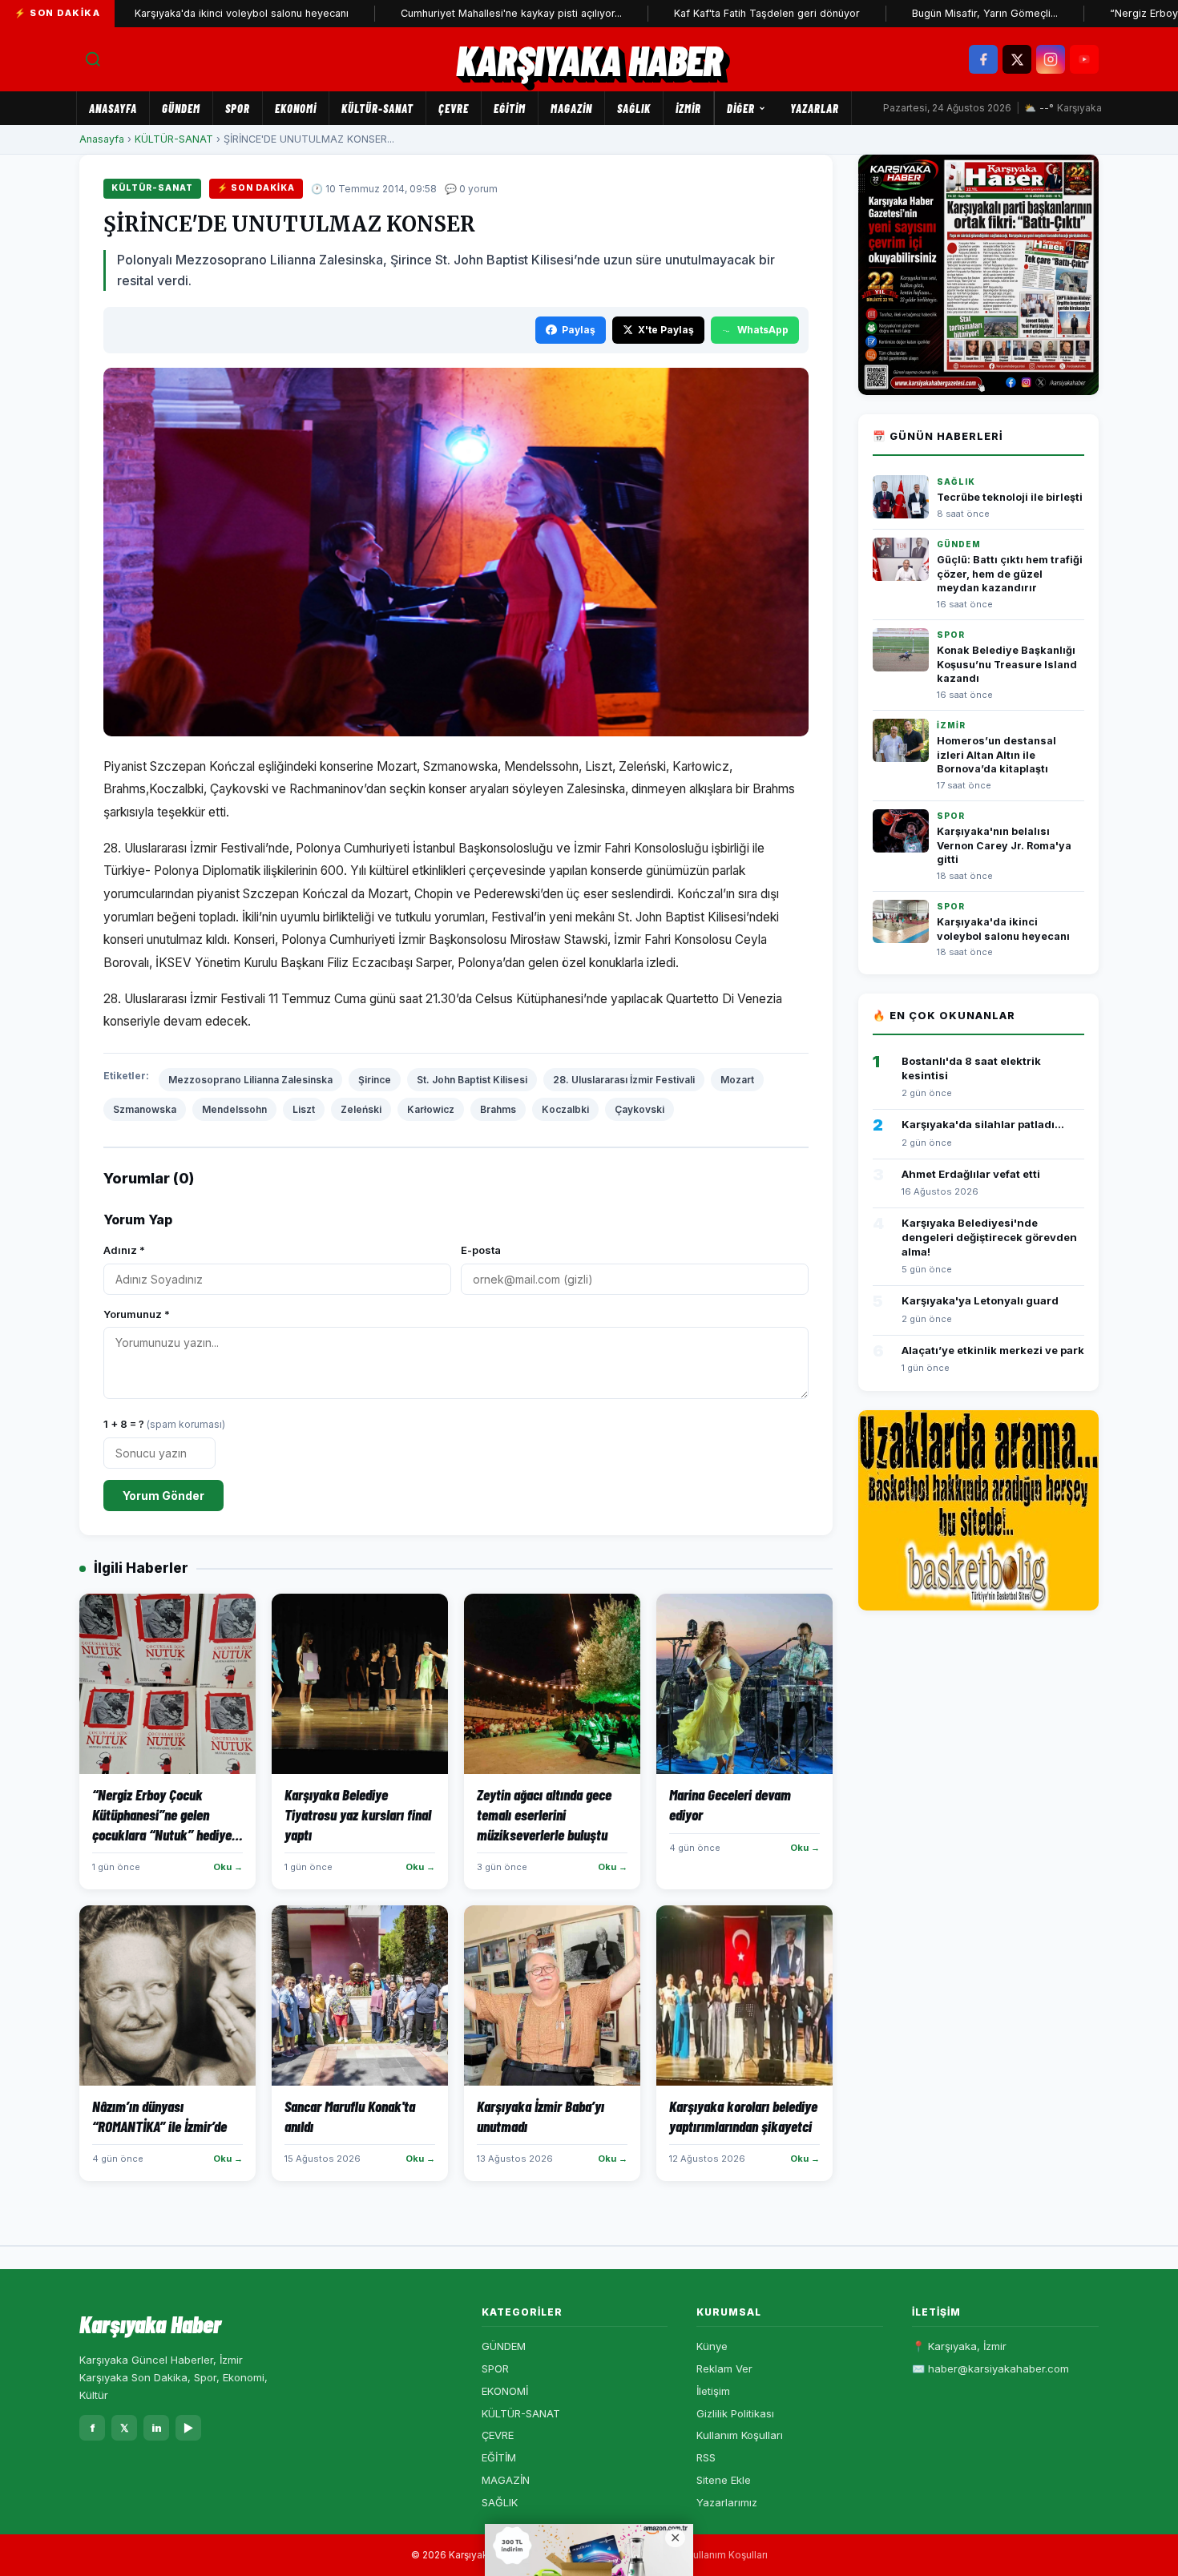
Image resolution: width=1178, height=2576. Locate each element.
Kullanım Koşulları (740, 2435)
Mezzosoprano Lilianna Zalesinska (250, 1080)
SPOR (238, 108)
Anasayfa (113, 108)
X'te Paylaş (666, 330)
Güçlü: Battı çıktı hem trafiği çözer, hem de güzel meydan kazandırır (1010, 574)
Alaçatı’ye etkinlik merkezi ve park (993, 1350)
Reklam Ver (724, 2368)
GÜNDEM (181, 108)
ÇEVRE (454, 108)
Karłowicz (431, 1109)
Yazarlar (815, 108)
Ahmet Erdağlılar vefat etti (971, 1174)
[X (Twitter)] (1017, 59)
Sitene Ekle (724, 2480)
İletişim (713, 2391)
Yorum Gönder (163, 1496)
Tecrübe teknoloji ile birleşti (1010, 497)
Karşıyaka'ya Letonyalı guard (980, 1300)
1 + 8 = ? (164, 1424)
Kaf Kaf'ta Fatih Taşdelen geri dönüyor (697, 13)
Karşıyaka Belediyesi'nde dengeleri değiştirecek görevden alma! (989, 1237)
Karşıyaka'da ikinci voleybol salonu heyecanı (172, 13)
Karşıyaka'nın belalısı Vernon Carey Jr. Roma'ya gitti (1004, 845)
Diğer (741, 108)
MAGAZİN (571, 108)
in (157, 2428)
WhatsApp (763, 330)
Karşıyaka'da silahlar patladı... (983, 1124)
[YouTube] (1084, 59)
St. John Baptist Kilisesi (472, 1080)
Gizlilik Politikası (735, 2413)
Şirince (375, 1080)
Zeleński (361, 1109)
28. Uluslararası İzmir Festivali (624, 1080)
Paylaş (579, 330)
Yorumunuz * (137, 1314)
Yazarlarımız (727, 2502)
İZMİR (688, 108)
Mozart (737, 1080)
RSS (706, 2457)
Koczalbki (565, 1109)
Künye (712, 2346)
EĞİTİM (510, 108)
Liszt (304, 1109)
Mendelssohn (234, 1109)
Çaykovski (639, 1109)
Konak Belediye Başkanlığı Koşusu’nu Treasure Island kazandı (1007, 664)
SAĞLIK (634, 108)
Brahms (498, 1109)
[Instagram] (1051, 59)
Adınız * (124, 1250)
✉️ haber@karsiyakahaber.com (990, 2368)
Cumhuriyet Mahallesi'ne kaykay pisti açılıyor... (442, 13)
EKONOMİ (296, 108)
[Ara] (93, 59)
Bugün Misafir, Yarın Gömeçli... (915, 13)
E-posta (481, 1250)
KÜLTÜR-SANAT (377, 108)
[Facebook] (983, 59)
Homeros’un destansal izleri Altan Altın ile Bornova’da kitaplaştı (996, 755)
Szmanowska (145, 1109)
